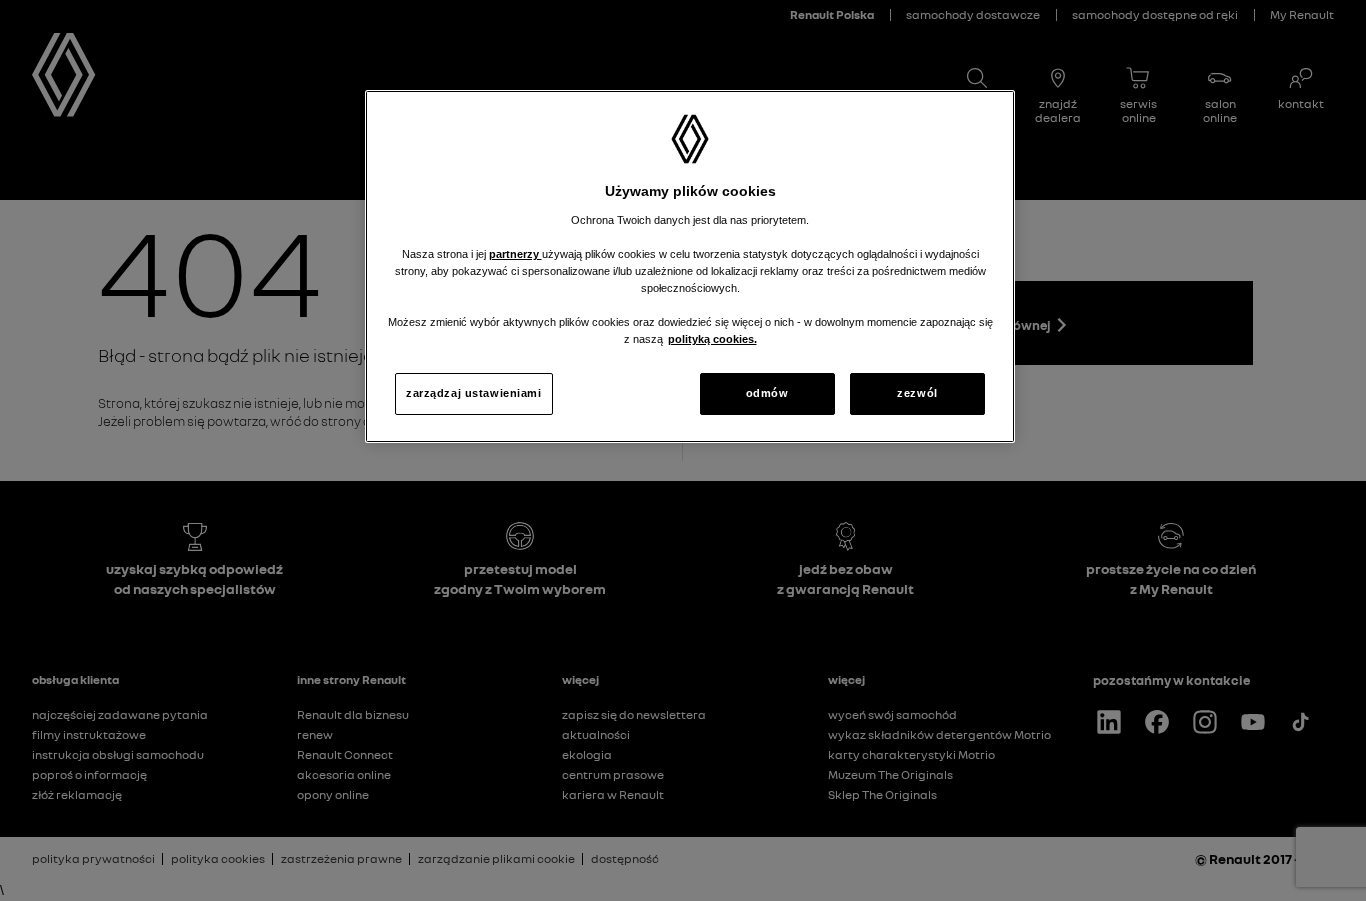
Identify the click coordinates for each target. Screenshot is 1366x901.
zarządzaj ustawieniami (474, 393)
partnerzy (515, 254)
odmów (767, 393)
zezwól (917, 393)
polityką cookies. (712, 339)
